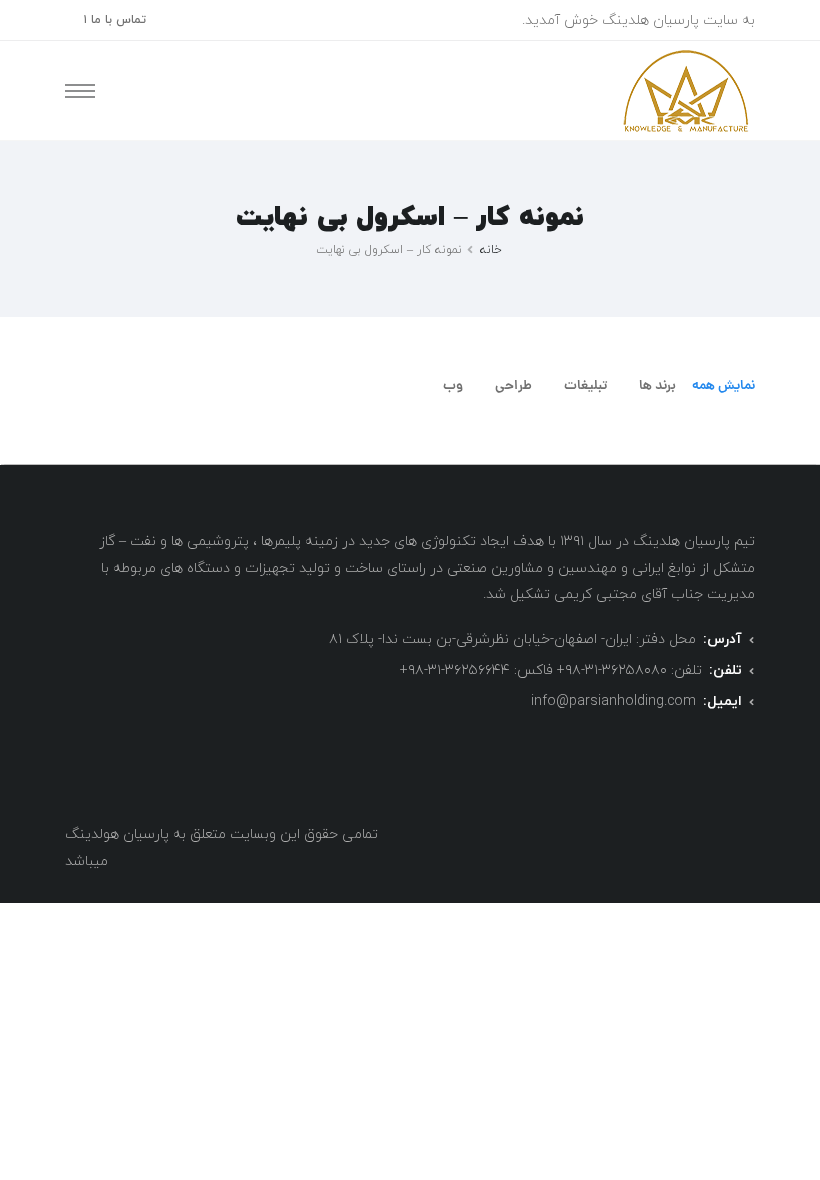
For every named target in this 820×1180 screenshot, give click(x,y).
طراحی (513, 386)
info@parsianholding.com (613, 701)
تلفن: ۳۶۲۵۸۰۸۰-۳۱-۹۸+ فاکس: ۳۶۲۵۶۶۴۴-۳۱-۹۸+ (551, 670)
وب (453, 386)
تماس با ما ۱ (114, 20)
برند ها (657, 386)
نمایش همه (723, 386)
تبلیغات (585, 386)
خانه (491, 250)
